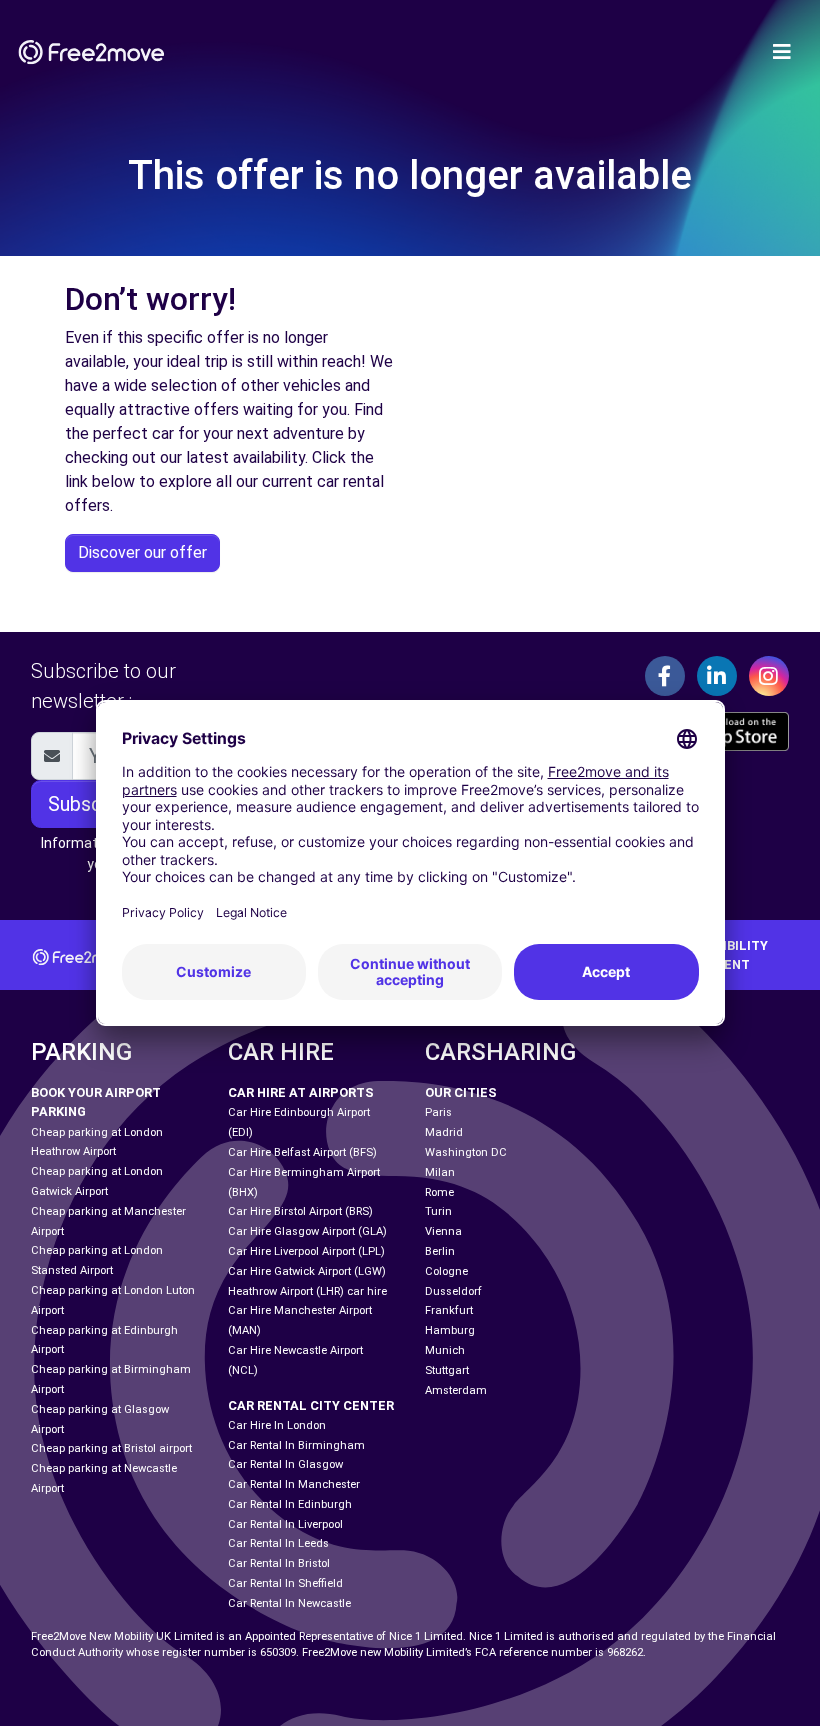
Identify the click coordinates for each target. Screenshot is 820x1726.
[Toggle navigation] (782, 52)
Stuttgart (447, 1370)
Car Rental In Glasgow (285, 1464)
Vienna (443, 1231)
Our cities (461, 1092)
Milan (440, 1172)
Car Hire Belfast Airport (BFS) (302, 1152)
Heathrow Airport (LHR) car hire (307, 1291)
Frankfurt (449, 1310)
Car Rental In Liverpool (285, 1524)
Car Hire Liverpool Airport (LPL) (306, 1251)
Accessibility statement (719, 955)
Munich (445, 1350)
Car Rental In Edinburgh (290, 1504)
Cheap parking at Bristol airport (111, 1448)
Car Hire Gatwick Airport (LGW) (307, 1271)
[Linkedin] (717, 676)
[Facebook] (665, 676)
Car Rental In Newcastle (289, 1603)
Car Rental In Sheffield (285, 1583)
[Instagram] (769, 676)
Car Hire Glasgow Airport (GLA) (307, 1231)
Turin (438, 1211)
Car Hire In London (277, 1425)
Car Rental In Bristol (279, 1563)
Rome (439, 1192)
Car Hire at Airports (301, 1092)
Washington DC (466, 1152)
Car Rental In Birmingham (296, 1445)
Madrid (444, 1132)
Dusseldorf (453, 1291)
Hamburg (450, 1330)
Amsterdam (456, 1390)
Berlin (440, 1251)
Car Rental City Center (311, 1405)
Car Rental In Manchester (294, 1484)
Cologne (446, 1271)
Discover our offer (142, 552)
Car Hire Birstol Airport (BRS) (300, 1211)
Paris (438, 1112)
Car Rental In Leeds (278, 1543)
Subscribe (91, 804)
